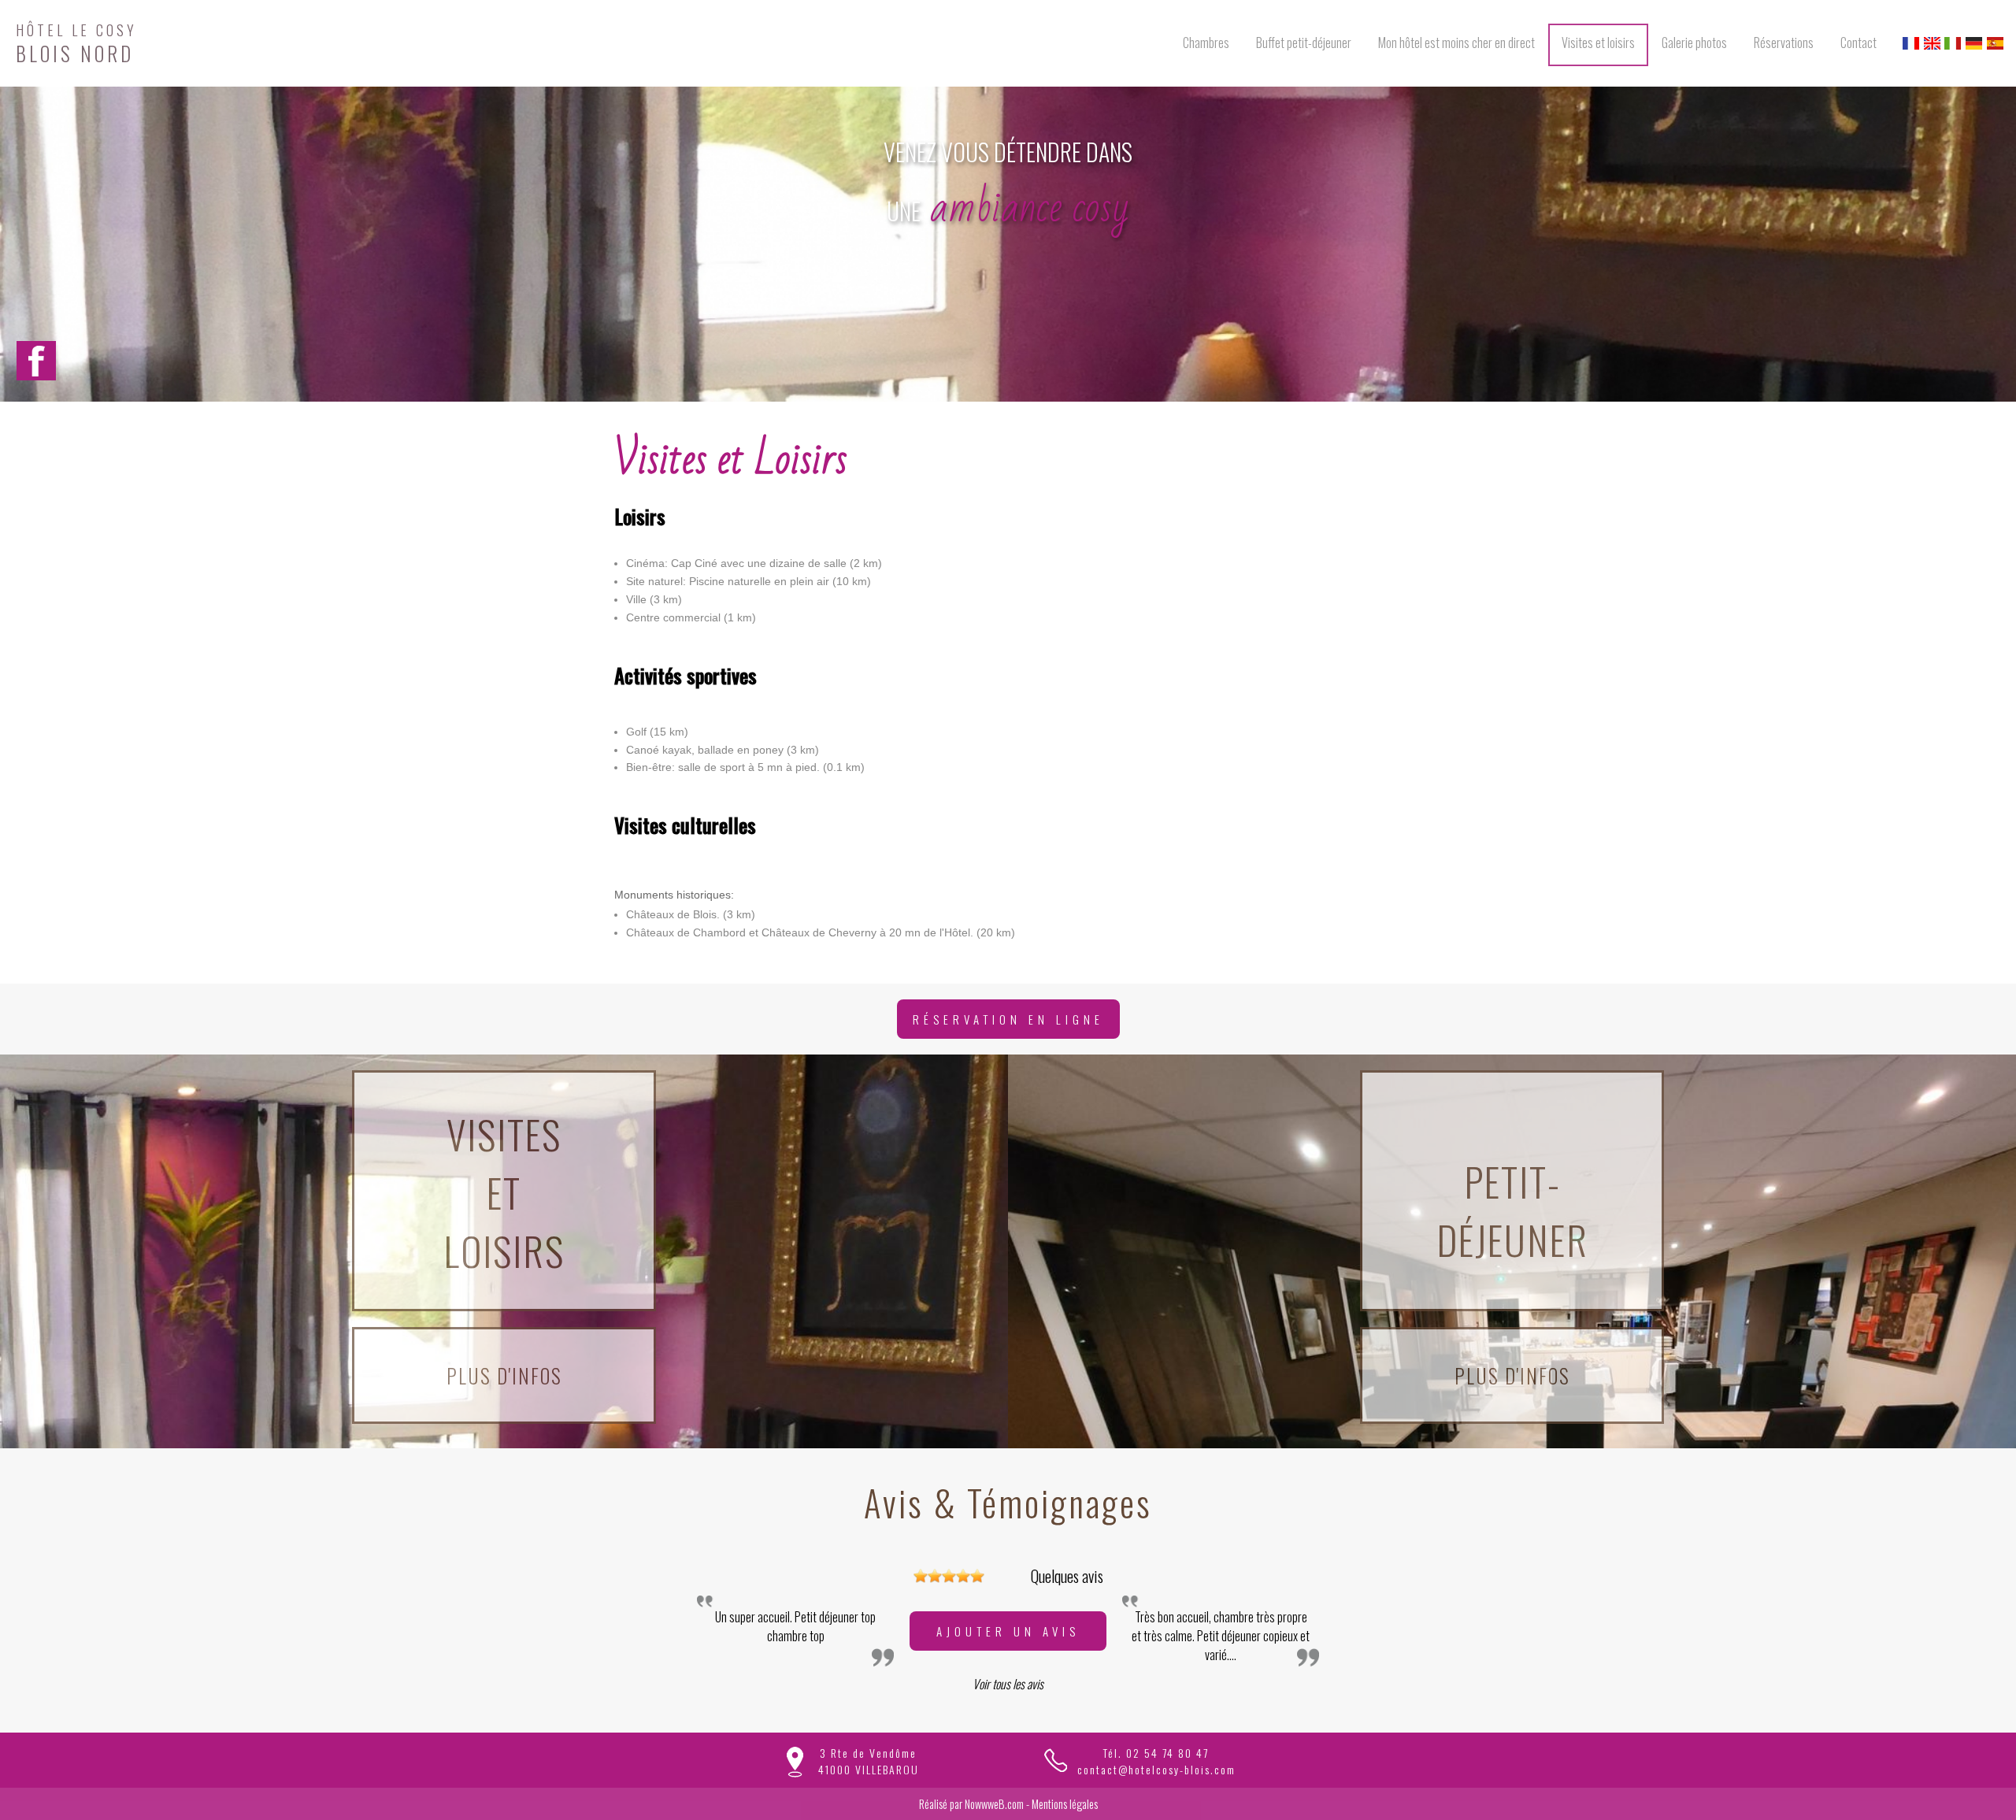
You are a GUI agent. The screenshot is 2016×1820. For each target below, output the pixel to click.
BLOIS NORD (76, 41)
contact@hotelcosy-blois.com (1156, 1769)
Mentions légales (1065, 1804)
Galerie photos (1694, 43)
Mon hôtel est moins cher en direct (1456, 43)
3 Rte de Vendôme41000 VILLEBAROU (869, 1761)
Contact (1858, 43)
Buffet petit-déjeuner (1304, 43)
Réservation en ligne (1008, 1019)
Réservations (1784, 43)
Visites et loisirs (1598, 43)
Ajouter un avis (1008, 1631)
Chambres (1206, 43)
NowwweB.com (994, 1804)
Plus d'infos (504, 1375)
